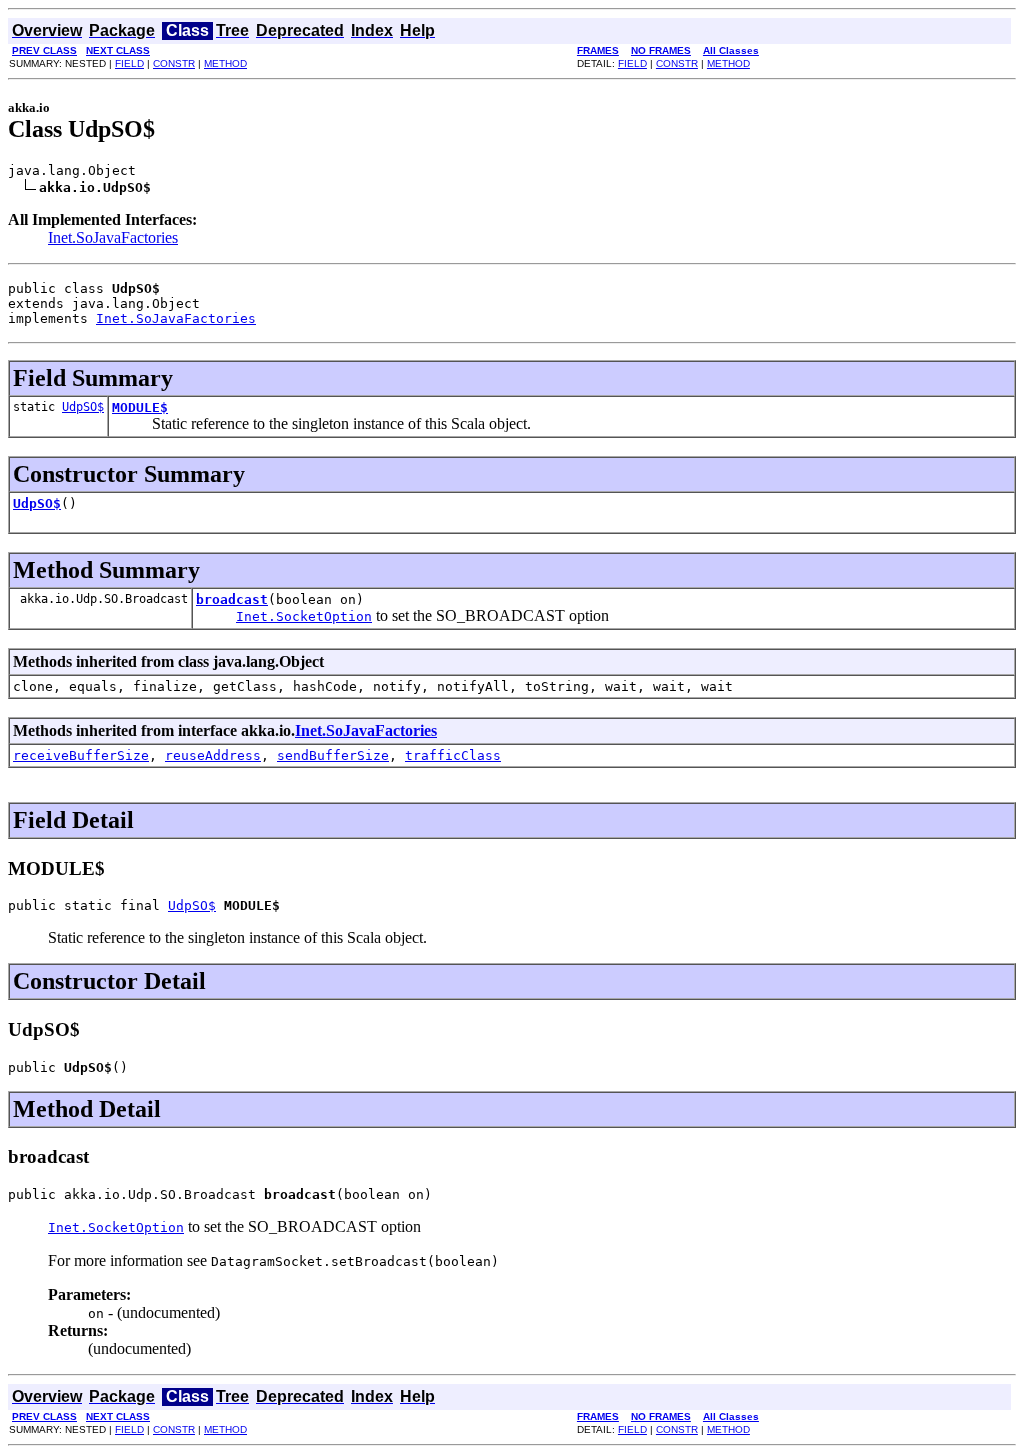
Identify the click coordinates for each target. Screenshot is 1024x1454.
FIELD (129, 63)
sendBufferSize (333, 755)
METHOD (225, 63)
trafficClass (453, 755)
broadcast (232, 599)
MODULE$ (140, 407)
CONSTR (174, 63)
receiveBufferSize (81, 755)
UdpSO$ (83, 407)
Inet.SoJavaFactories (113, 237)
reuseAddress (213, 755)
